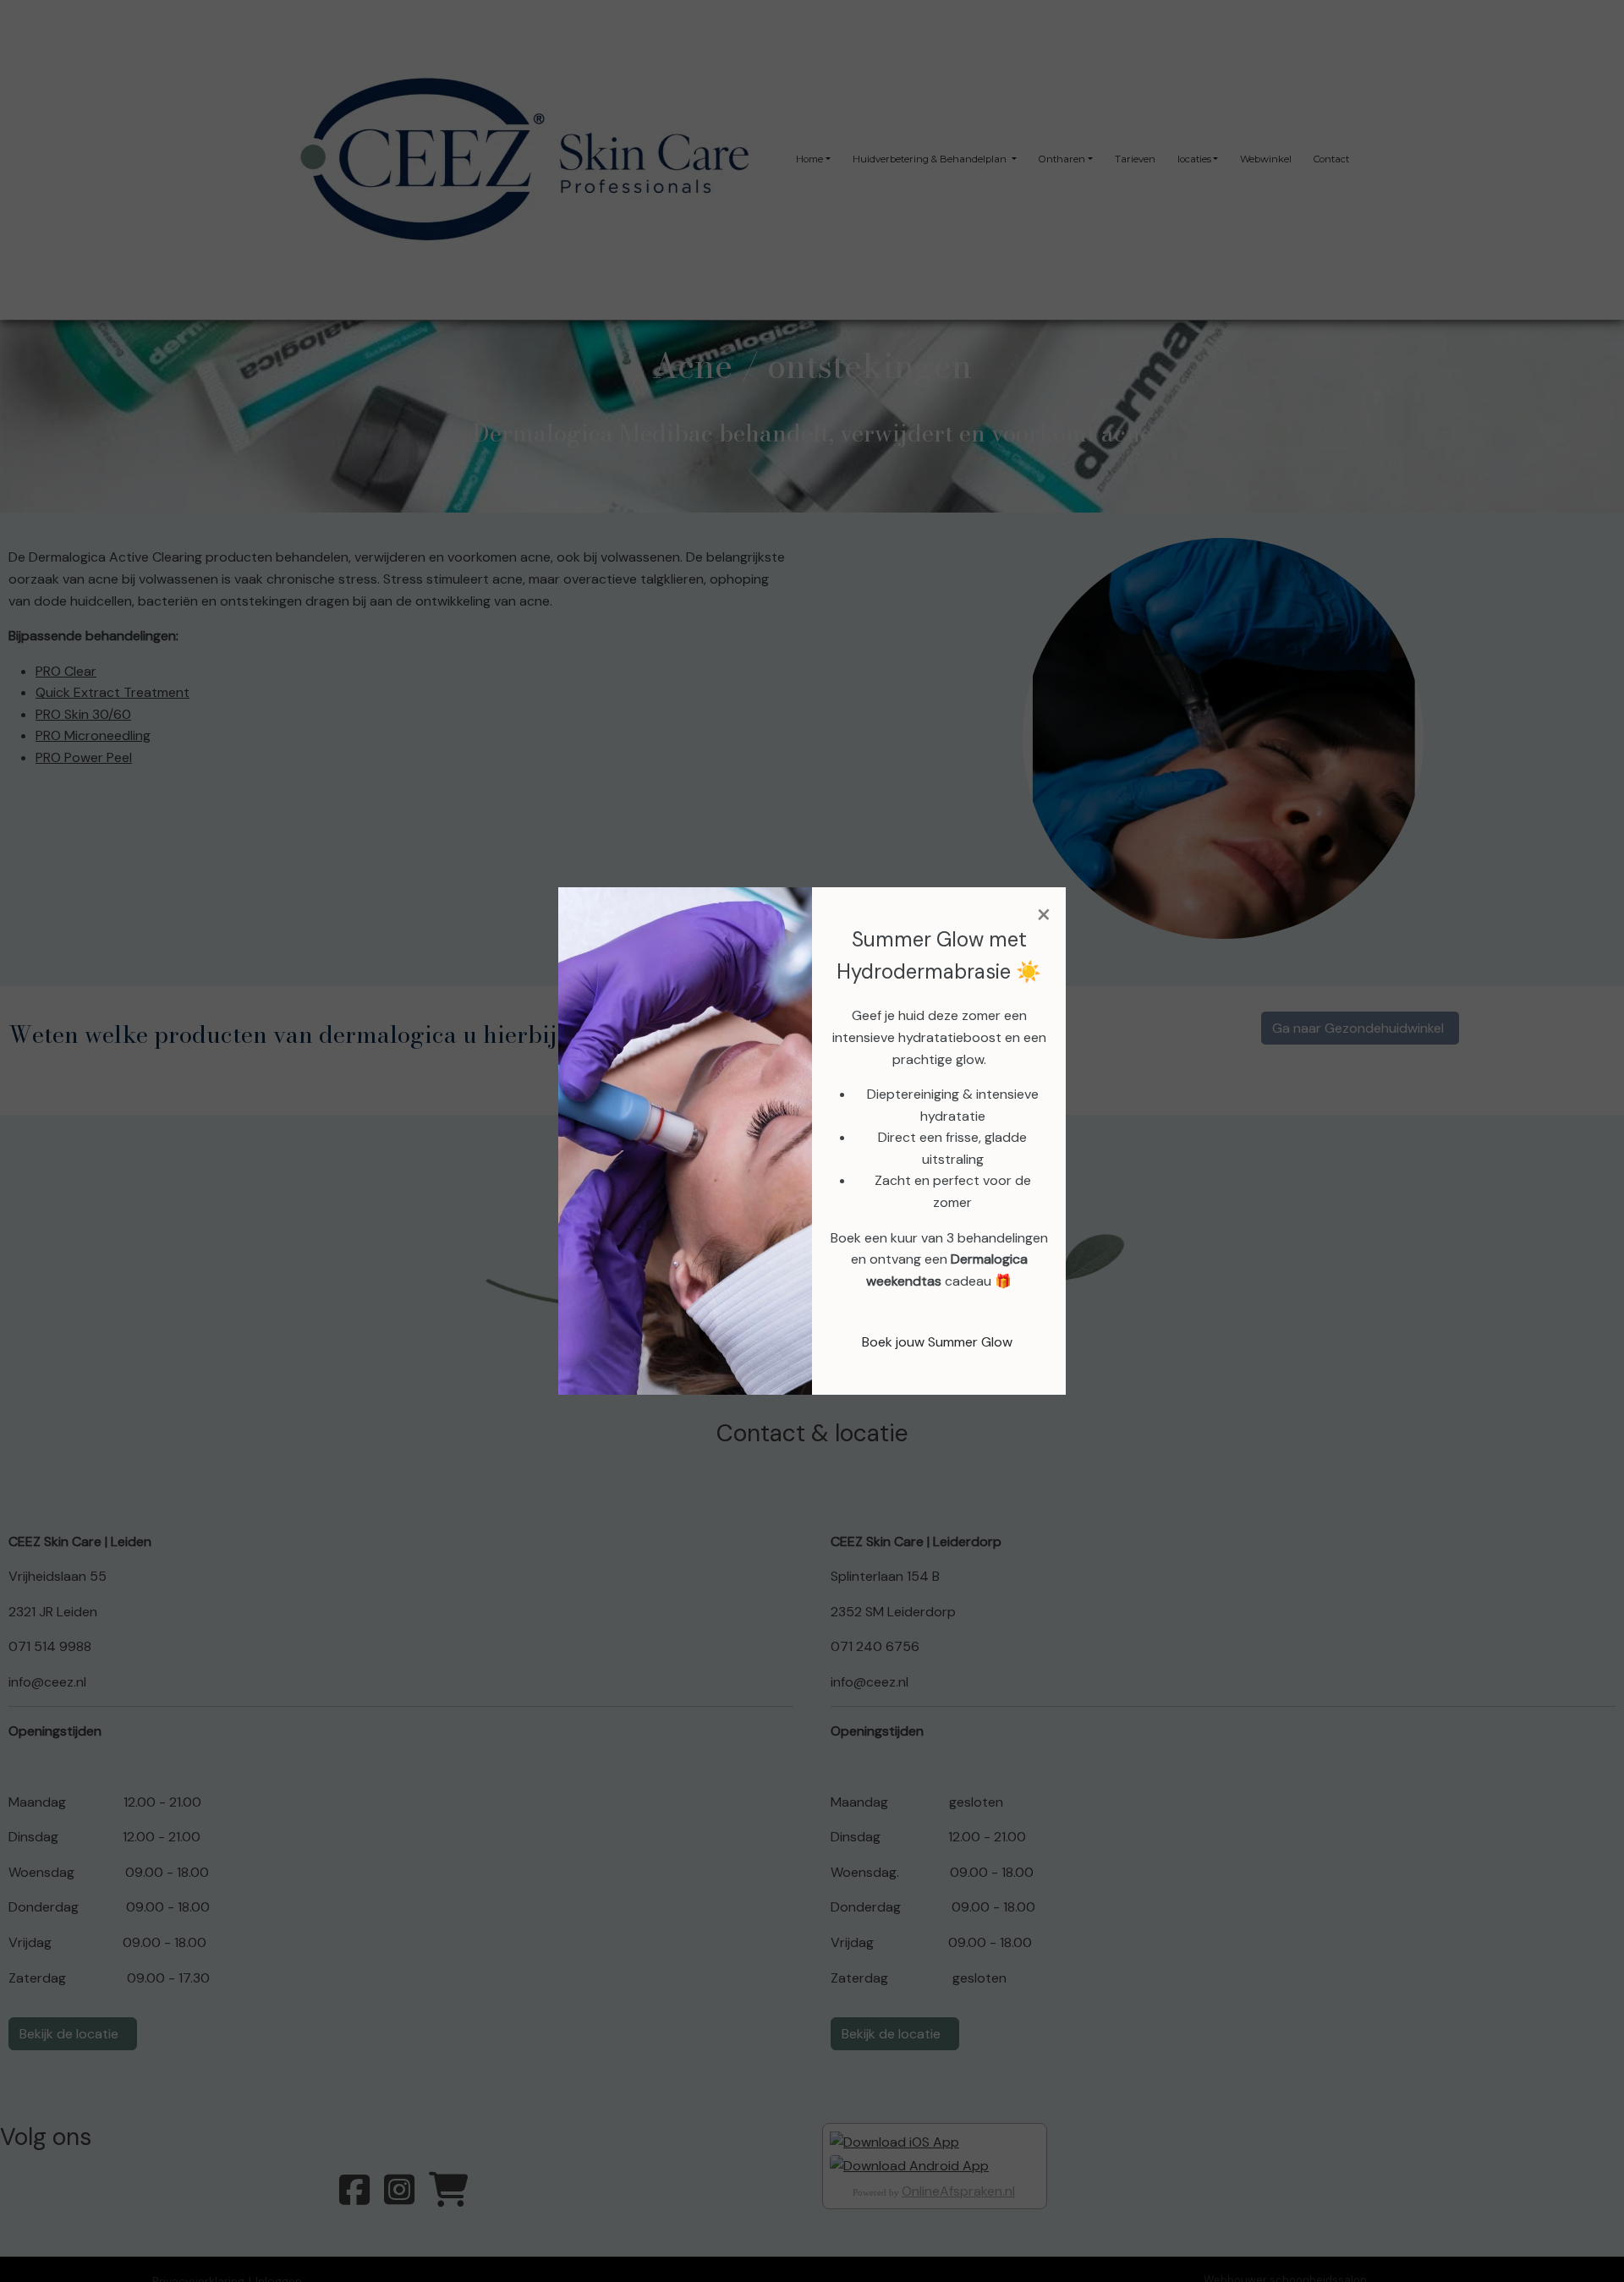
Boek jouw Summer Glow (937, 1342)
